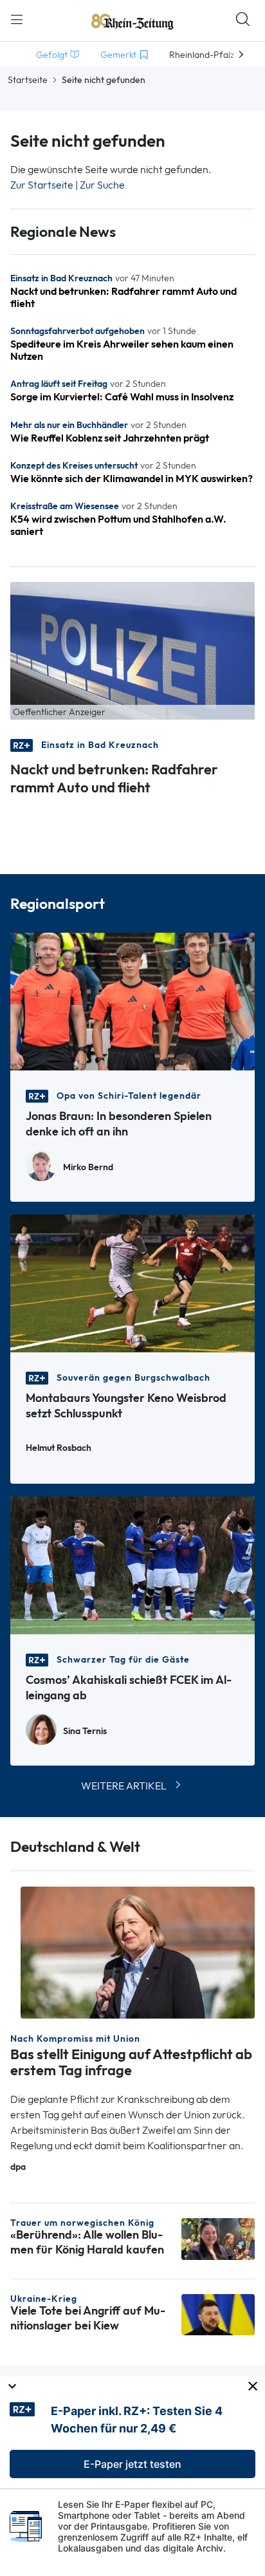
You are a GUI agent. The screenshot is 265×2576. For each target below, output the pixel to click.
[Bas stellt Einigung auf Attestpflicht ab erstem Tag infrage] (138, 1951)
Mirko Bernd (88, 1167)
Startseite (28, 80)
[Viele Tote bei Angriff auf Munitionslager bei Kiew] (218, 2314)
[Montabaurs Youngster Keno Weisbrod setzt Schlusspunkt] (132, 1283)
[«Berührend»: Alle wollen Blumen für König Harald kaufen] (218, 2238)
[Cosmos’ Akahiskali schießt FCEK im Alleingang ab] (132, 1564)
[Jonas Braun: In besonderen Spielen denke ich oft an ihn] (132, 1001)
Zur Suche (102, 185)
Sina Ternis (85, 1731)
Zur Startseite (42, 185)
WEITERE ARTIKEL (124, 1786)
